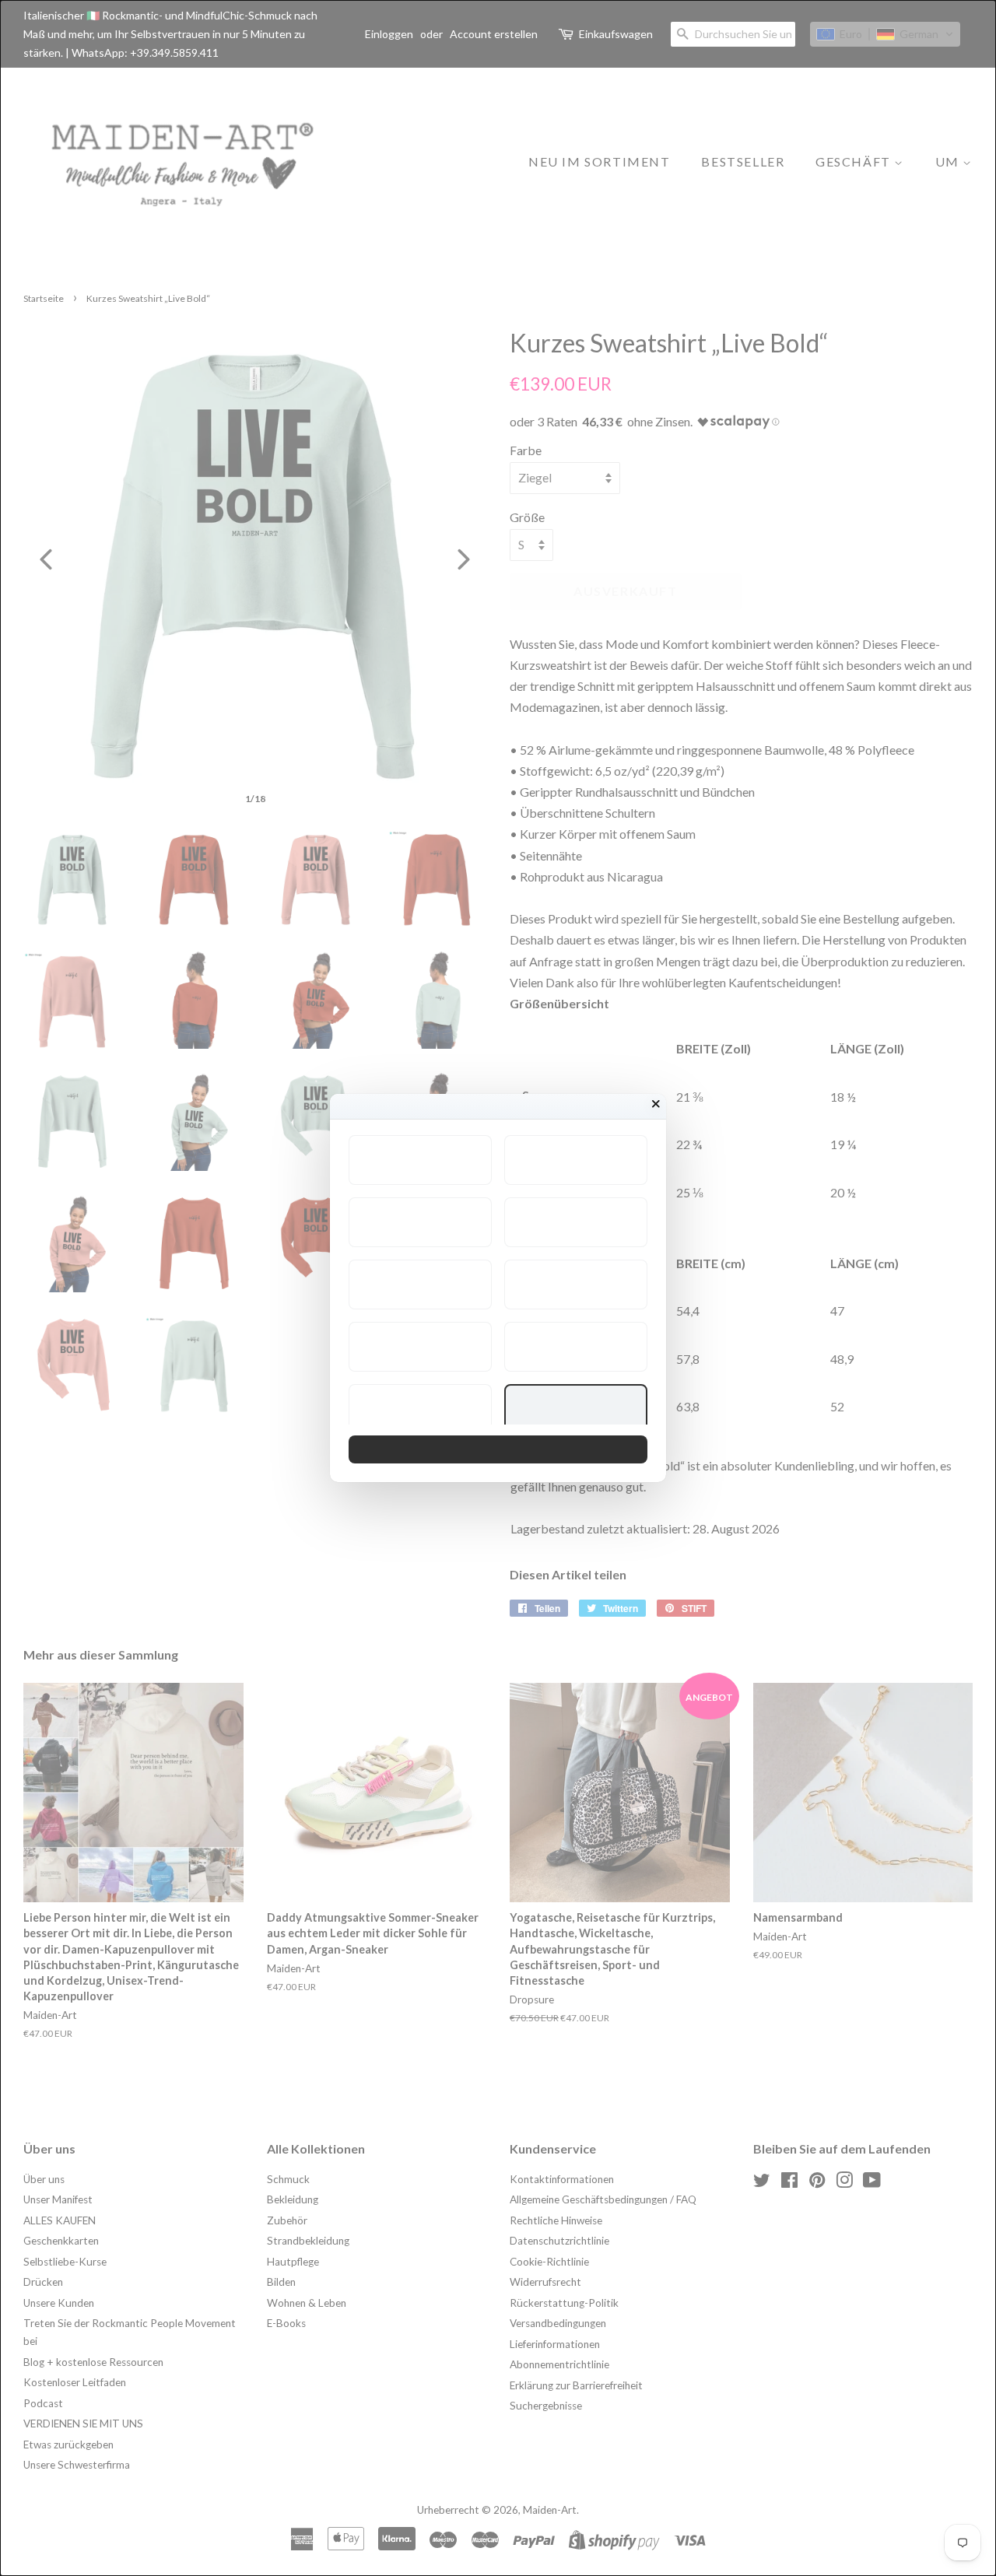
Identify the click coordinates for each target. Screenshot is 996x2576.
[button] (420, 1160)
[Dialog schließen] (656, 1104)
